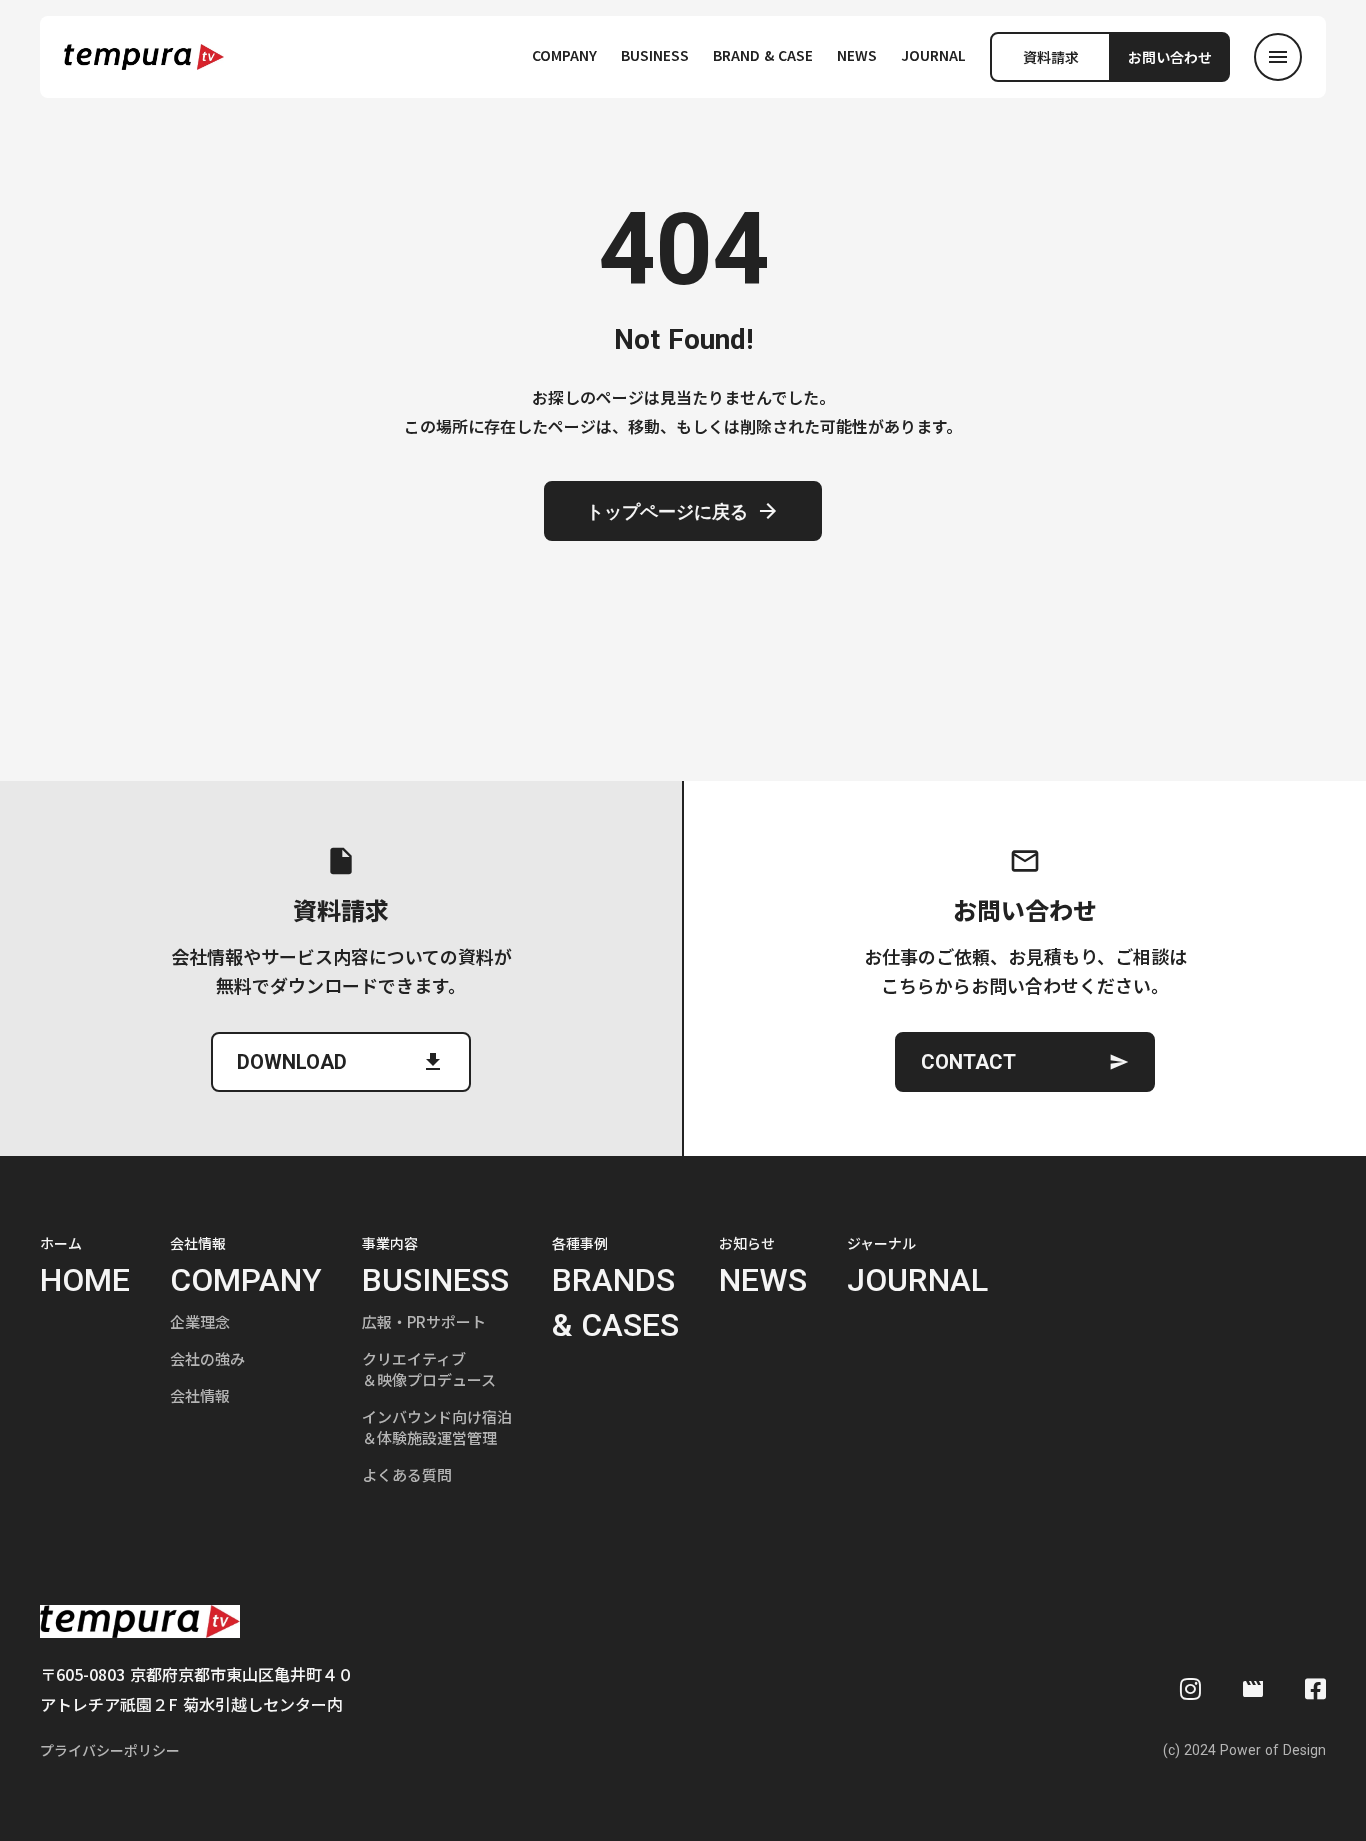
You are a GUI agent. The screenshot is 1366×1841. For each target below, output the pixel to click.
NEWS (857, 55)
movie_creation (1253, 1689)
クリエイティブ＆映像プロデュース (429, 1369)
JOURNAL (933, 55)
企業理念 (200, 1321)
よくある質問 (407, 1474)
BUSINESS (655, 55)
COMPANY (564, 55)
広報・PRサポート (424, 1321)
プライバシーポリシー (110, 1750)
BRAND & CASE (763, 55)
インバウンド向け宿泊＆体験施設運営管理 (437, 1427)
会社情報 (200, 1395)
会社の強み (207, 1358)
